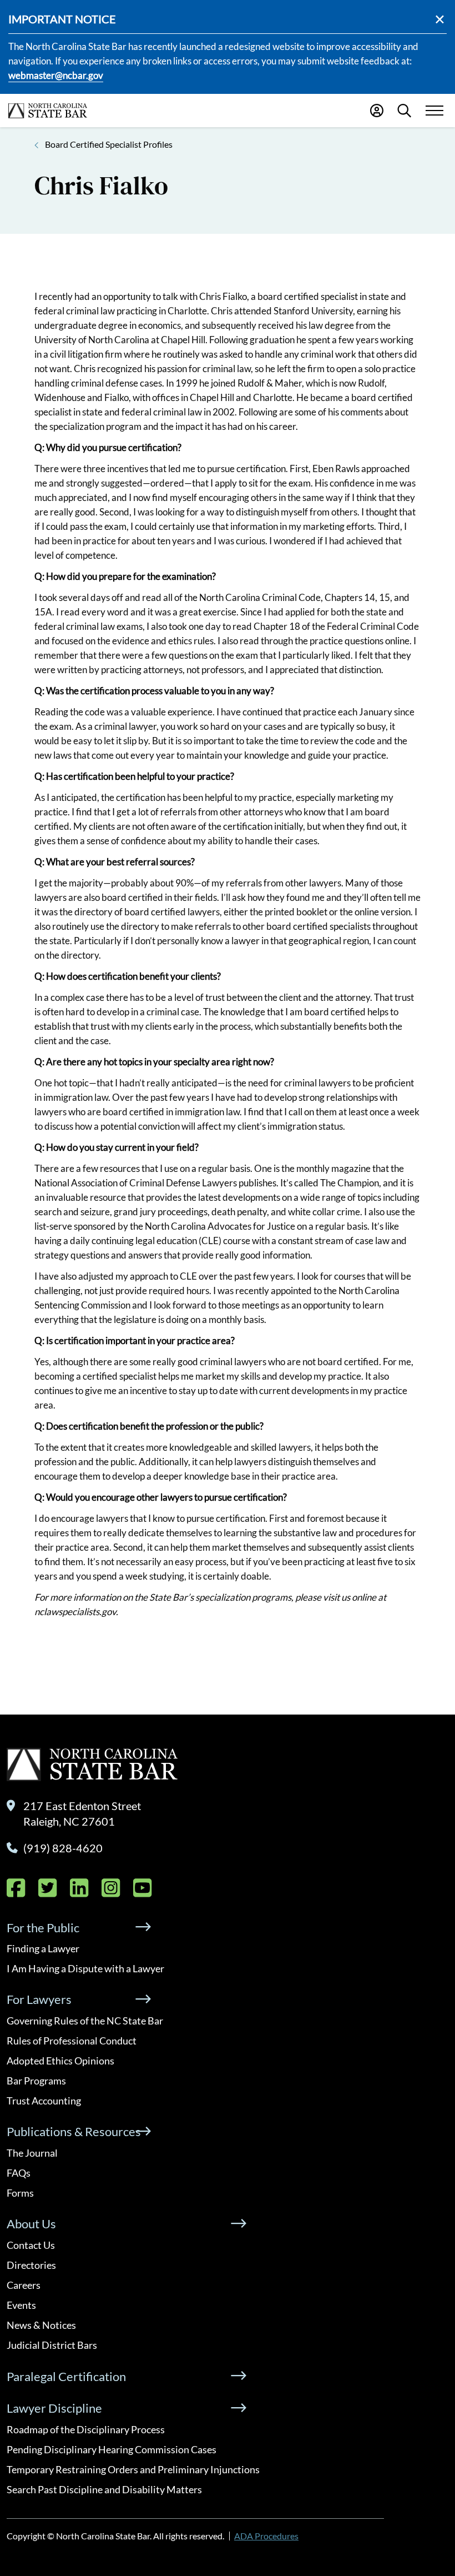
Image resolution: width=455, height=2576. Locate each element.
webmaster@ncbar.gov (56, 75)
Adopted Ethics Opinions (60, 2061)
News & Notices (41, 2325)
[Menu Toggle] (434, 111)
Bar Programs (36, 2081)
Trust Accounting (44, 2101)
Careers (24, 2285)
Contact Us (31, 2245)
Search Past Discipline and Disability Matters (104, 2489)
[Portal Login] (377, 111)
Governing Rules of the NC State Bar (85, 2021)
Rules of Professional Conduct (72, 2041)
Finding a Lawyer (43, 1948)
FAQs (19, 2173)
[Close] (440, 19)
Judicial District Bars (52, 2345)
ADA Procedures (266, 2536)
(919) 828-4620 (63, 1848)
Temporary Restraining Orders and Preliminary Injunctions (133, 2469)
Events (21, 2305)
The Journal (32, 2153)
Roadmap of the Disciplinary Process (86, 2429)
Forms (20, 2193)
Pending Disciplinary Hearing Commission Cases (112, 2449)
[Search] (404, 111)
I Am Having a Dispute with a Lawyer (85, 1968)
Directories (31, 2265)
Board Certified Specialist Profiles (109, 144)
